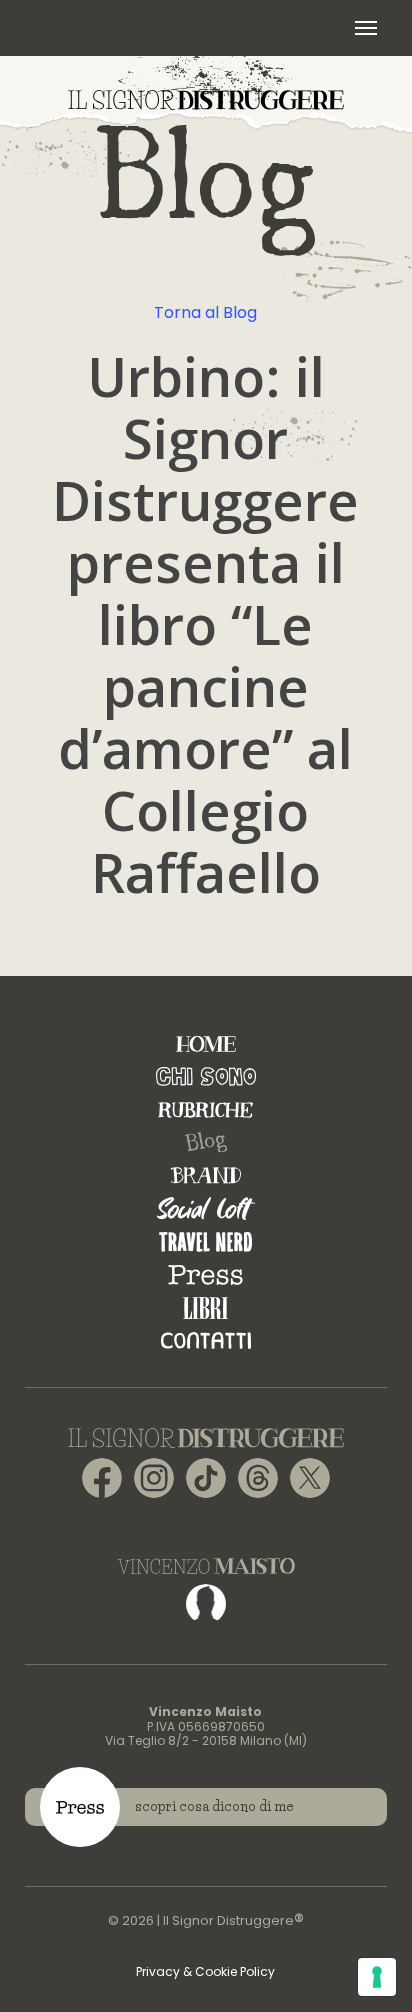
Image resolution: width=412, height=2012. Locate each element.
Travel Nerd (205, 1241)
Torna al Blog (205, 312)
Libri (205, 1307)
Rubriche (205, 1109)
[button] (366, 28)
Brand (206, 1175)
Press (205, 1274)
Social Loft (206, 1208)
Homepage (206, 1043)
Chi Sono (206, 1076)
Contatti (206, 1340)
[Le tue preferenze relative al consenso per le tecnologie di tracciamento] (377, 1977)
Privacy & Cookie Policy (205, 1971)
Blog (206, 1143)
